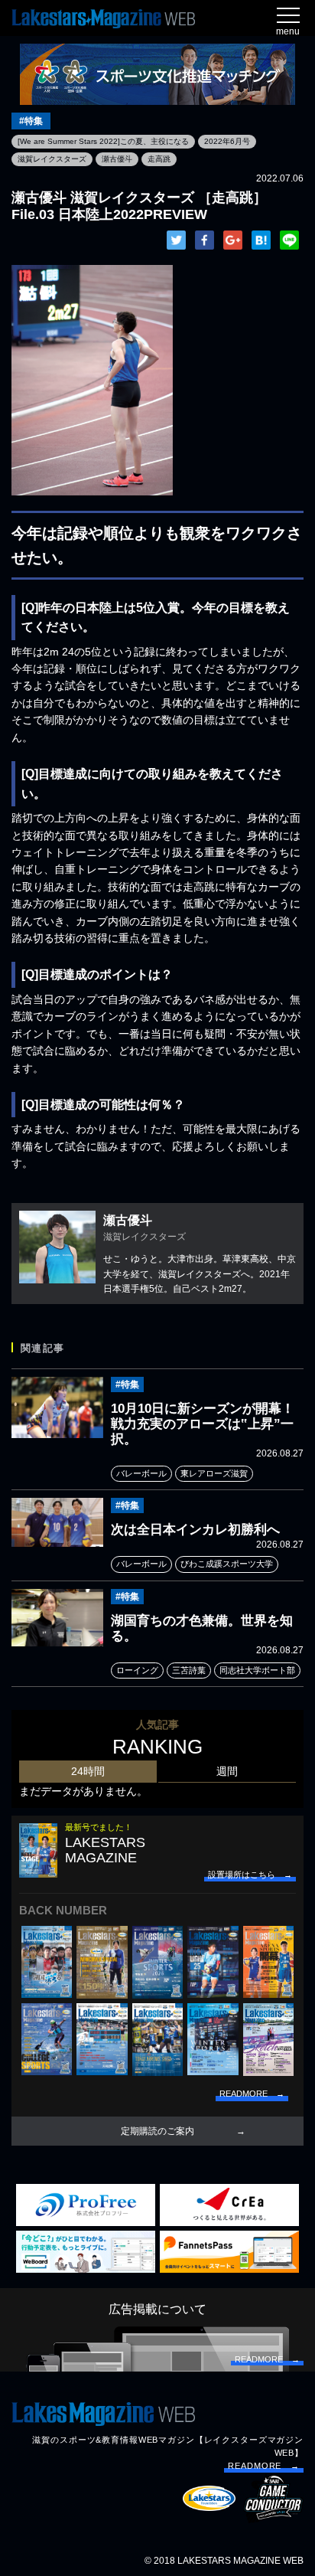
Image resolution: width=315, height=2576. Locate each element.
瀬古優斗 (117, 159)
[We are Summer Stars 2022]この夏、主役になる (103, 141)
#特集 (31, 121)
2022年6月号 (227, 141)
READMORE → (264, 2466)
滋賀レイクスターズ (52, 159)
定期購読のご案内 (157, 2131)
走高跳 (159, 159)
